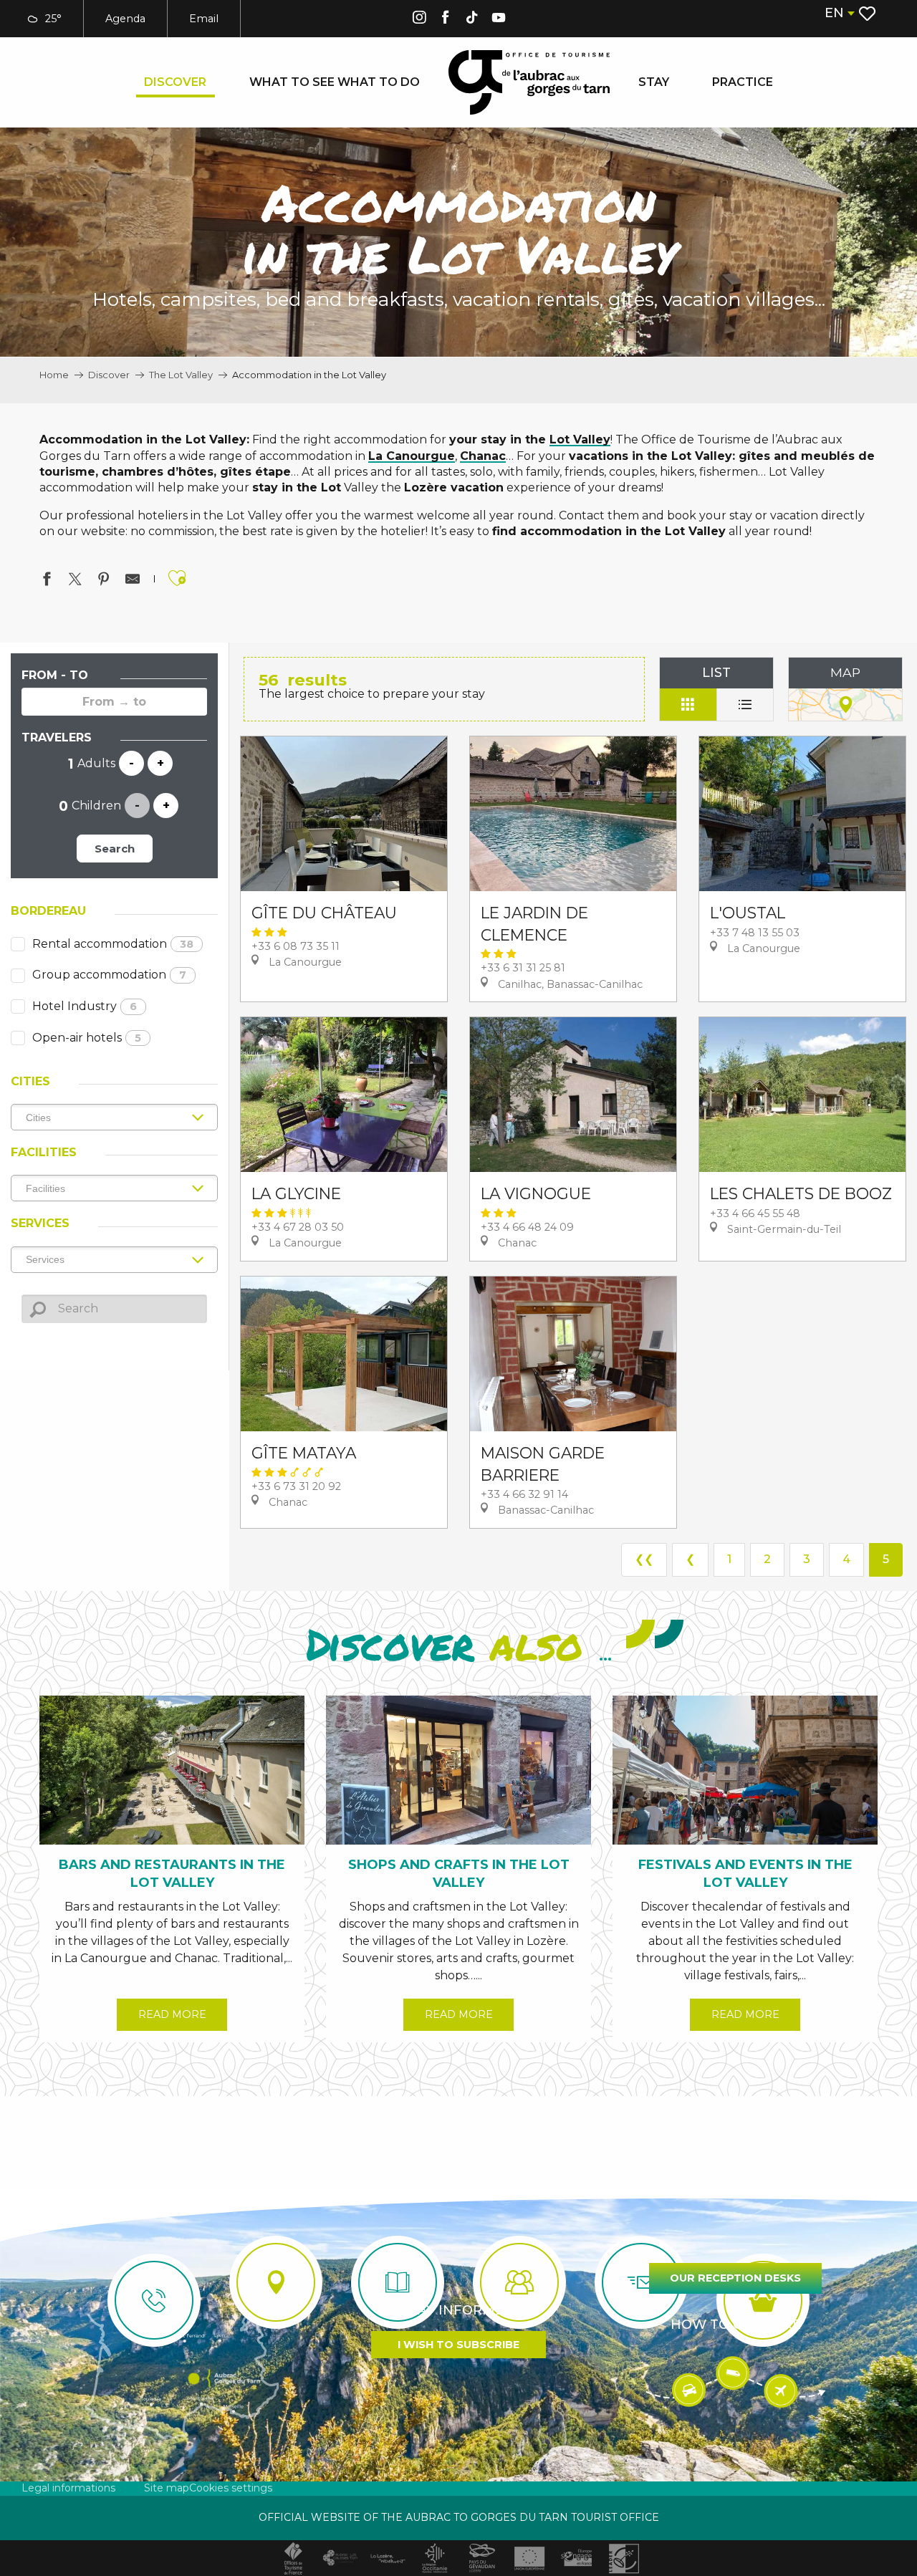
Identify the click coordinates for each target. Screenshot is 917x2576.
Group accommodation (109, 975)
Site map (167, 2488)
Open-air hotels (87, 1038)
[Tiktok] (472, 20)
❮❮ (644, 1559)
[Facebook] (446, 20)
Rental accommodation (113, 944)
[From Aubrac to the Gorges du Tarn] (529, 82)
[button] (839, 13)
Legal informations (68, 2488)
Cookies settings (231, 2488)
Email (204, 19)
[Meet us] (276, 2282)
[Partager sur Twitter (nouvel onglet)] (75, 581)
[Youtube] (499, 20)
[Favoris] (869, 14)
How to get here (736, 2325)
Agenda (125, 19)
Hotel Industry (85, 1006)
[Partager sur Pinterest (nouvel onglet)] (104, 581)
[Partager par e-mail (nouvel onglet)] (133, 581)
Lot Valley (580, 439)
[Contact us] (154, 2300)
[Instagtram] (419, 20)
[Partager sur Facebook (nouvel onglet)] (47, 581)
